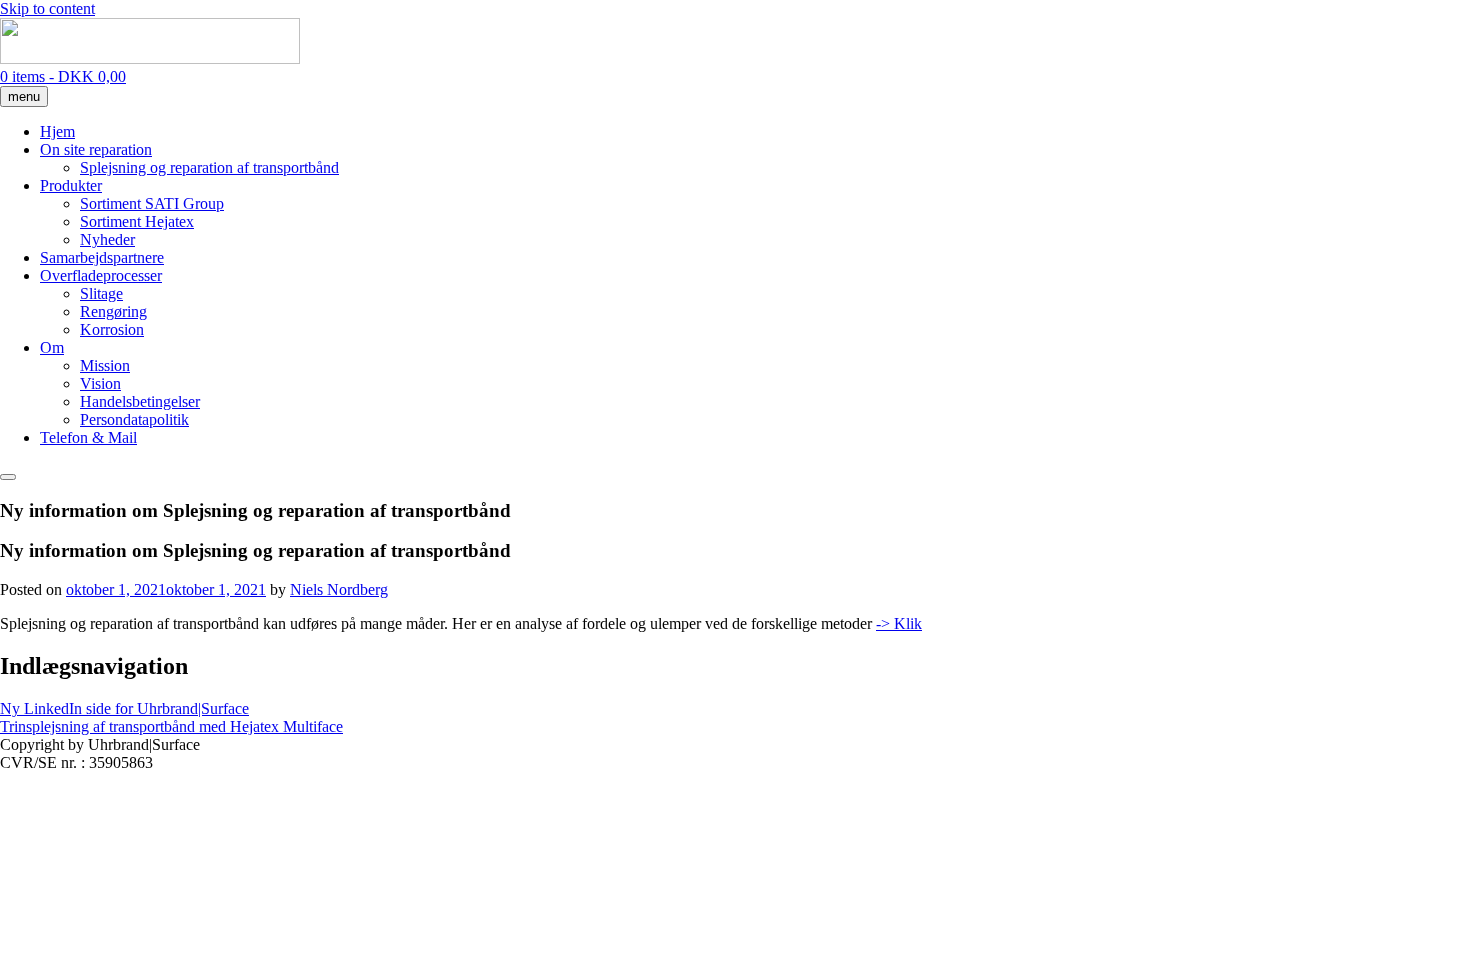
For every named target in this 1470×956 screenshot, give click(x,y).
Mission (105, 365)
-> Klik (899, 623)
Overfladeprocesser (101, 275)
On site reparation (96, 149)
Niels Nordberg (339, 589)
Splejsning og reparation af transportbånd (209, 167)
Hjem (57, 131)
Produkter (71, 185)
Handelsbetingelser (140, 401)
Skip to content (47, 8)
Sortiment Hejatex (137, 221)
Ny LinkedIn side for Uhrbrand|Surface (124, 708)
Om (52, 347)
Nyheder (107, 239)
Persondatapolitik (134, 419)
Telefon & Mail (88, 437)
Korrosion (112, 329)
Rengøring (113, 311)
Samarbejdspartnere (102, 257)
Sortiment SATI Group (152, 203)
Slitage (101, 293)
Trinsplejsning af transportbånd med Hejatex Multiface (171, 726)
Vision (100, 383)
